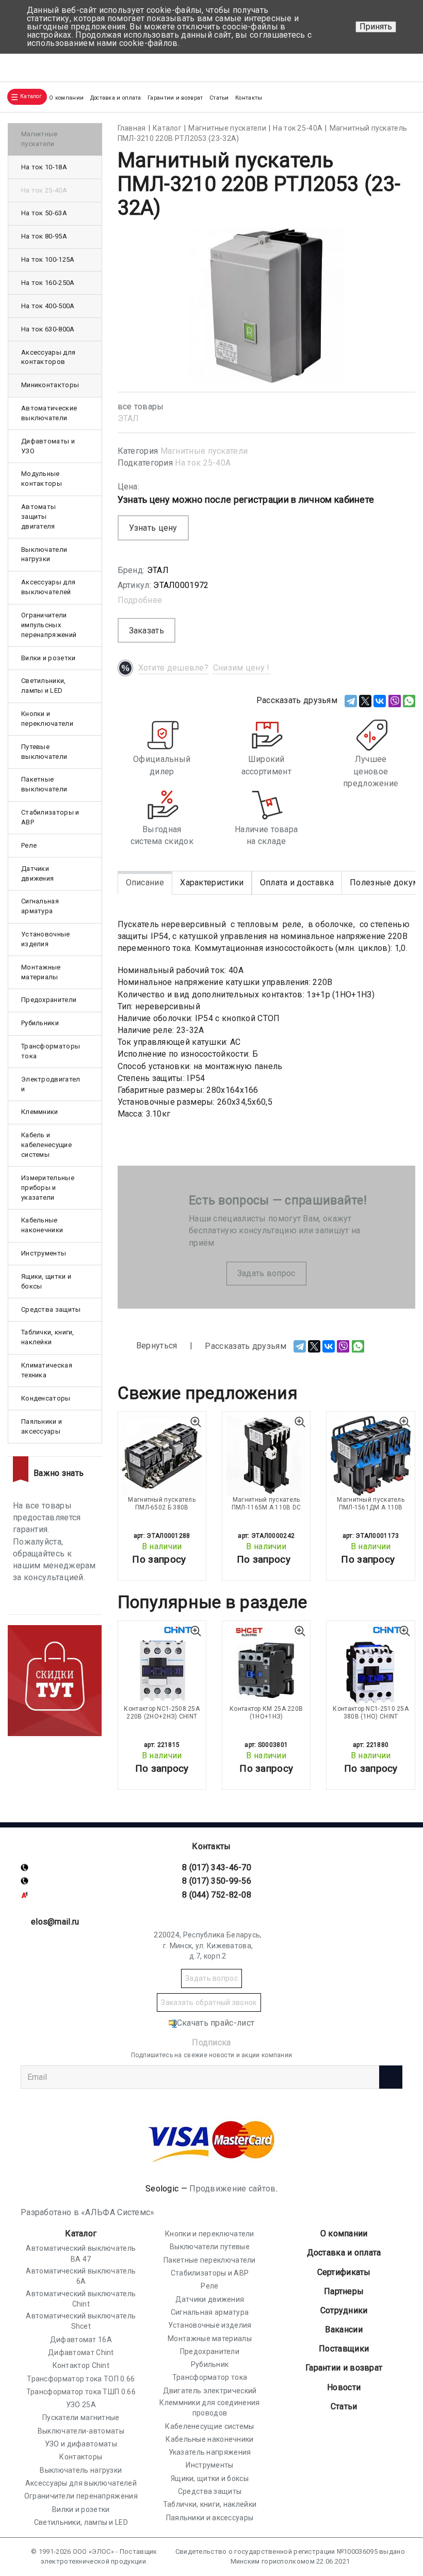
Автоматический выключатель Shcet (81, 2321)
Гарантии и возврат (175, 98)
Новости (344, 2387)
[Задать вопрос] (403, 63)
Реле (29, 845)
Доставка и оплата (116, 98)
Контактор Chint (81, 2365)
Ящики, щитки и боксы (46, 1281)
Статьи (219, 98)
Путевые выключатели (44, 752)
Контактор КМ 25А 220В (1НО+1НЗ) (266, 1712)
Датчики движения (37, 873)
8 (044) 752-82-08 (217, 1895)
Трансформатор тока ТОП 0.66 (81, 2379)
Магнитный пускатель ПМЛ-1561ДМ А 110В (371, 1503)
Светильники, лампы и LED (44, 686)
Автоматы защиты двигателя (38, 516)
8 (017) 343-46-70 (217, 1867)
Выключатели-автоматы (81, 2431)
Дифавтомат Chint (81, 2352)
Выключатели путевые (210, 2247)
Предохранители (49, 1000)
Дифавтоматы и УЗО (48, 446)
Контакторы (81, 2457)
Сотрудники (344, 2310)
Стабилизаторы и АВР (50, 817)
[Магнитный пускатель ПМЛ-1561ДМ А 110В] (370, 1456)
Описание (145, 882)
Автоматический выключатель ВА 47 (81, 2253)
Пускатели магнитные (81, 2418)
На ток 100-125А (48, 259)
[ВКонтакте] (380, 701)
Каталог (81, 2233)
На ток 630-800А (48, 329)
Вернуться (156, 1346)
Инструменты (44, 1253)
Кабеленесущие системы (209, 2426)
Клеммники (40, 1112)
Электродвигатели (51, 1084)
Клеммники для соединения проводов (209, 2408)
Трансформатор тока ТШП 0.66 (81, 2392)
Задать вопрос (266, 1273)
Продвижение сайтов (232, 2189)
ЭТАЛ (128, 418)
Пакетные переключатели (210, 2260)
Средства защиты (51, 1309)
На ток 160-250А (48, 283)
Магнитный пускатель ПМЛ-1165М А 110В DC (266, 1503)
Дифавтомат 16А (81, 2340)
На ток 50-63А (44, 213)
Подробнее (140, 600)
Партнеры (344, 2291)
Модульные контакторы (42, 479)
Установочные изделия (46, 939)
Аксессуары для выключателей (48, 587)
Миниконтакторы (50, 385)
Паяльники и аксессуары (42, 1426)
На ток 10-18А (44, 167)
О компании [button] (66, 98)
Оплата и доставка (297, 882)
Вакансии (344, 2329)
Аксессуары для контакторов (48, 357)
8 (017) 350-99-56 (217, 1881)
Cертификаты (344, 2272)
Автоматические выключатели (49, 413)
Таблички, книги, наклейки (48, 1337)
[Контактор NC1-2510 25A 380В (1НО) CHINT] (370, 1665)
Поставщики (344, 2349)
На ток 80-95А (44, 236)
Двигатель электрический (210, 2391)
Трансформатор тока (210, 2377)
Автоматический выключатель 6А (81, 2276)
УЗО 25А (81, 2405)
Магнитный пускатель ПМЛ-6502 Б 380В (162, 1503)
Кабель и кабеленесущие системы (46, 1145)
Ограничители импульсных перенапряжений (49, 625)
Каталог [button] (31, 96)
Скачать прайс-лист (216, 2023)
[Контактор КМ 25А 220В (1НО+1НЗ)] (266, 1665)
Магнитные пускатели (204, 451)
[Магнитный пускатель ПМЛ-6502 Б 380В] (162, 1456)
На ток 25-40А (203, 463)
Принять (376, 27)
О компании (344, 2233)
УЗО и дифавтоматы (81, 2444)
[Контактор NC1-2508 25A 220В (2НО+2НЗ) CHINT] (162, 1665)
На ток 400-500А (48, 306)
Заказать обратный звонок (209, 2002)
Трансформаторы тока (51, 1051)
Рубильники (40, 1023)
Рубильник (210, 2364)
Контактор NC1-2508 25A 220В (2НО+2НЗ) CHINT (162, 1712)
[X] (365, 701)
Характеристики (212, 882)
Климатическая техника (47, 1370)
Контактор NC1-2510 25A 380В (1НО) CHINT (371, 1712)
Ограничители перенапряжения (81, 2496)
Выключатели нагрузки (44, 554)
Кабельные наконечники (42, 1225)
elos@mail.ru (55, 1922)
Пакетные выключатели (44, 784)
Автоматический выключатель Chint (81, 2299)
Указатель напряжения (210, 2452)
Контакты (249, 98)
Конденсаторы (46, 1398)
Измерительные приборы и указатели (48, 1188)
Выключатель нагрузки (81, 2470)
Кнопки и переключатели (47, 719)
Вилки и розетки (48, 658)
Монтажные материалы (41, 972)
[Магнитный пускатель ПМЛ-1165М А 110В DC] (266, 1456)
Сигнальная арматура (40, 906)
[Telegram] (351, 701)
